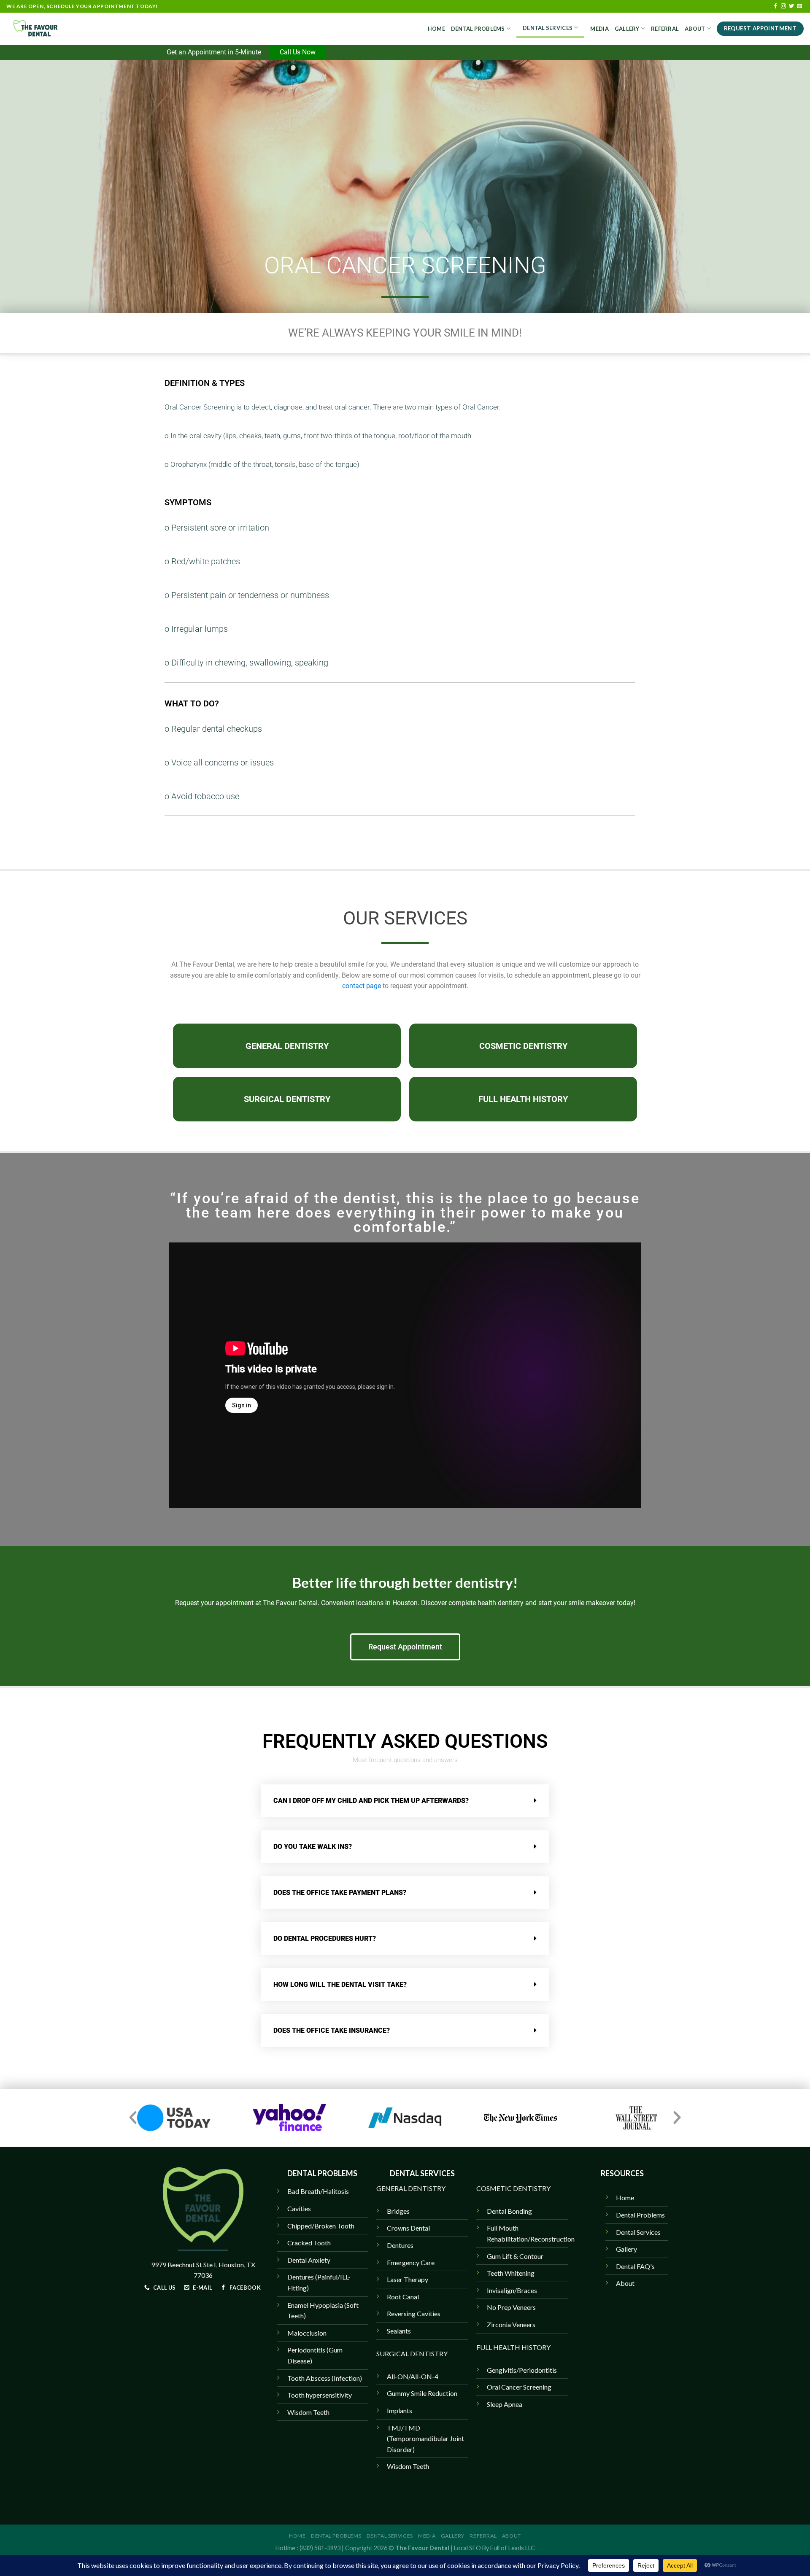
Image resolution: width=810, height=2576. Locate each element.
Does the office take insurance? (332, 2030)
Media (599, 29)
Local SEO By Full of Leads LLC (494, 2548)
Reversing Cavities (414, 2313)
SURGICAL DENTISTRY (412, 2354)
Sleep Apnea (505, 2404)
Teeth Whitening (511, 2273)
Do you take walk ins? (313, 1847)
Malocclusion (307, 2333)
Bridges (398, 2211)
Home (436, 29)
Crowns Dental (408, 2228)
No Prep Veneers (511, 2307)
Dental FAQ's (635, 2266)
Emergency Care (411, 2262)
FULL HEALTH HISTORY (513, 2347)
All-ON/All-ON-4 (413, 2376)
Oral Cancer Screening (519, 2387)
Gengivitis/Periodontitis (522, 2370)
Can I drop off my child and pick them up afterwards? (371, 1801)
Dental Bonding (509, 2211)
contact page (362, 986)
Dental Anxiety (309, 2260)
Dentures (400, 2245)
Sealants (399, 2331)
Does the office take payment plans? (340, 1893)
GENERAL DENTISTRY (411, 2188)
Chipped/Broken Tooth (321, 2226)
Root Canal (403, 2297)
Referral (665, 29)
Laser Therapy (408, 2279)
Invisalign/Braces (512, 2290)
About (695, 29)
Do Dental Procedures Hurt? (325, 1939)
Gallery (627, 29)
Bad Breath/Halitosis (318, 2191)
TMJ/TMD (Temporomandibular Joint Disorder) (425, 2439)
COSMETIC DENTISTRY (513, 2188)
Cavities (299, 2208)
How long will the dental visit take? (340, 1985)
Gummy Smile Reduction (422, 2393)
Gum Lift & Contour (515, 2256)
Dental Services (548, 28)
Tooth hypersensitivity (320, 2395)
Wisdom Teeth (408, 2466)
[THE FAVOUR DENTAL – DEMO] (49, 29)
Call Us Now (298, 52)
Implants (400, 2410)
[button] (405, 1801)
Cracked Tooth (309, 2243)
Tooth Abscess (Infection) (325, 2378)
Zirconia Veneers (511, 2324)
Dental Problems (478, 29)
